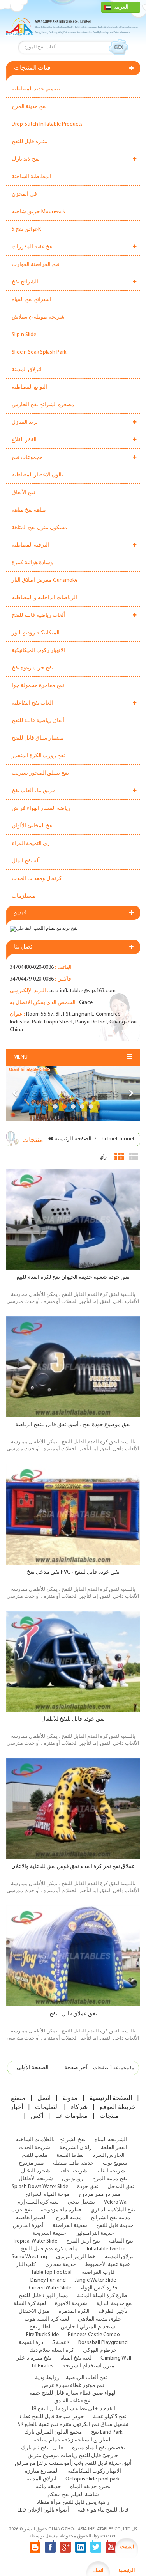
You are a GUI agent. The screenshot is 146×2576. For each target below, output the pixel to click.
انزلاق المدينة (27, 370)
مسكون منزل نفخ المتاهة (40, 528)
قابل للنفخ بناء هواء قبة (103, 2510)
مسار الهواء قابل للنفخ (43, 2296)
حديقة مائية (48, 2487)
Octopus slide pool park (92, 2479)
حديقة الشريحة (49, 2233)
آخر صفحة (76, 2068)
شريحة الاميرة (71, 2304)
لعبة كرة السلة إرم (38, 2202)
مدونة (70, 2098)
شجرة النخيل (36, 2171)
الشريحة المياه (111, 2140)
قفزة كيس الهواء (99, 2288)
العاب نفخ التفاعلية (32, 703)
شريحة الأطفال (36, 2179)
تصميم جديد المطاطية (36, 89)
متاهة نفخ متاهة (29, 510)
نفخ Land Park (107, 2432)
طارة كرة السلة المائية (102, 2296)
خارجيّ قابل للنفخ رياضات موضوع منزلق (73, 2456)
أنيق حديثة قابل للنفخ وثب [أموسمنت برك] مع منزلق (73, 2464)
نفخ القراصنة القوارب (36, 265)
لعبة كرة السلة (30, 2304)
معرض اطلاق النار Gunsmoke (45, 580)
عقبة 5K (61, 2343)
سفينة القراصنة (70, 2226)
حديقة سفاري (61, 2265)
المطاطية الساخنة (32, 177)
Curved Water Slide (50, 2288)
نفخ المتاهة (121, 2241)
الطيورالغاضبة (31, 2218)
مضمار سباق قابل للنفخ (38, 738)
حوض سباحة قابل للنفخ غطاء (52, 2417)
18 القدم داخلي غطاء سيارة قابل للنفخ (73, 2409)
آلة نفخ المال (26, 861)
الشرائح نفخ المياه (32, 300)
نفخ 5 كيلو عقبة (110, 2417)
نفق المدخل (121, 2187)
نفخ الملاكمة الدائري (113, 2210)
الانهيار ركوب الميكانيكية (38, 651)
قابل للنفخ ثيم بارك (42, 2448)
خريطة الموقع (118, 2107)
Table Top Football (52, 2272)
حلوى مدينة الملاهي (100, 2319)
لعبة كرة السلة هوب (47, 2319)
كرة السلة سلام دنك (52, 2350)
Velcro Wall (116, 2202)
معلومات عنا (71, 2116)
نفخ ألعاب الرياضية (86, 2378)
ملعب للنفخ (35, 2156)
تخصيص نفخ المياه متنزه (99, 2448)
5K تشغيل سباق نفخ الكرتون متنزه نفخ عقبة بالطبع (73, 2425)
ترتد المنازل (25, 422)
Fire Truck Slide (42, 2335)
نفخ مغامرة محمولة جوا (38, 686)
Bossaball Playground (103, 2343)
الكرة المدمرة (74, 2311)
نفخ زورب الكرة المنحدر (38, 756)
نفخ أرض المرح (83, 2241)
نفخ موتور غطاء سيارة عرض (73, 2386)
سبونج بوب (115, 2163)
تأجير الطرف (113, 2311)
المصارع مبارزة (42, 2471)
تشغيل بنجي (81, 2202)
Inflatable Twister (106, 2249)
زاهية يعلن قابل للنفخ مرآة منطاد (73, 2503)
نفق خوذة (88, 2187)
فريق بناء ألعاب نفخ (33, 791)
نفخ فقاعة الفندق (73, 2401)
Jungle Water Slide (95, 2280)
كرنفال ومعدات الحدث (37, 879)
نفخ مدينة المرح (29, 107)
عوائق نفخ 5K (26, 229)
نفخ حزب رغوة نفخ (33, 668)
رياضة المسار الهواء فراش (41, 808)
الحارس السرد (109, 2156)
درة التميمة (31, 2343)
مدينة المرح (69, 2218)
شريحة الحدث (34, 2148)
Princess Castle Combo (94, 2335)
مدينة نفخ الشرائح (111, 2218)
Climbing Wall (116, 2358)
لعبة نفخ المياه (76, 2358)
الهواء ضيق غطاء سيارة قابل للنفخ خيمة (73, 2393)
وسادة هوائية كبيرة (32, 563)
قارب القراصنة (98, 2272)
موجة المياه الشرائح (47, 2194)
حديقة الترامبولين (95, 2233)
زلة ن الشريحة (76, 2148)
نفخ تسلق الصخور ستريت (40, 773)
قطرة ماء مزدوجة (61, 2210)
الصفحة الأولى (33, 2068)
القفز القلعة (114, 2148)
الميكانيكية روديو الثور (36, 633)
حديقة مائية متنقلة (73, 2163)
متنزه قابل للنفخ (30, 142)
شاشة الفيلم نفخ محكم (73, 2495)
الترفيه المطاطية (30, 545)
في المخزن (24, 194)
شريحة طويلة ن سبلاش (38, 317)
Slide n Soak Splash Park (39, 352)
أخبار (17, 2107)
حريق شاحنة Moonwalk (38, 212)
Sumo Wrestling (29, 2257)
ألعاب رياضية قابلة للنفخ (38, 615)
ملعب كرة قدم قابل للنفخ (49, 2249)
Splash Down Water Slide (40, 2187)
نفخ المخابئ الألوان (33, 826)
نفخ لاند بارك (26, 159)
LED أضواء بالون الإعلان (43, 2510)
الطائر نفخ (40, 2327)
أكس (37, 2116)
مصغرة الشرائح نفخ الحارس (43, 405)
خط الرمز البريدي (76, 2257)
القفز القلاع (24, 440)
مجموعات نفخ (27, 458)
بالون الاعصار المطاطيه (37, 475)
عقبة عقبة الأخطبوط (107, 2265)
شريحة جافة (73, 2171)
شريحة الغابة (111, 2171)
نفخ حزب (22, 2210)
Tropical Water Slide (35, 2241)
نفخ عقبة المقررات (33, 247)
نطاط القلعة (70, 2156)
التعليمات (47, 2107)
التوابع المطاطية (29, 387)
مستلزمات (24, 896)
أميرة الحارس (28, 2226)
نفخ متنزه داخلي (33, 2358)
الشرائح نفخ (25, 282)
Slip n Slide (24, 335)
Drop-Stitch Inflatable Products (47, 124)
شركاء (79, 2107)
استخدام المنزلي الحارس (89, 2327)
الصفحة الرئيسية (73, 1139)
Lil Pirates (43, 2366)
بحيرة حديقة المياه (90, 2487)
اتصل (44, 2098)
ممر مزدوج (31, 2163)
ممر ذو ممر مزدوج (100, 2194)
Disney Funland (48, 2280)
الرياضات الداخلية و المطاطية (44, 598)
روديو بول (73, 2179)
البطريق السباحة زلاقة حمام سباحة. (73, 2440)
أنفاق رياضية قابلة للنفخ (38, 721)
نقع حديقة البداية (114, 2304)
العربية (121, 7)
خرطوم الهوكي (100, 2350)
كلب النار (26, 2265)
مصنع (18, 2098)
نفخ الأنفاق (24, 493)
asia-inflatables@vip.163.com (83, 991)
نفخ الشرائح (72, 2140)
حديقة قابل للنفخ (115, 2226)
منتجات (109, 2116)
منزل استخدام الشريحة (88, 2366)
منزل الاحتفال (34, 2311)
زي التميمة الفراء (31, 844)
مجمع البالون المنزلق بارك (53, 2432)
